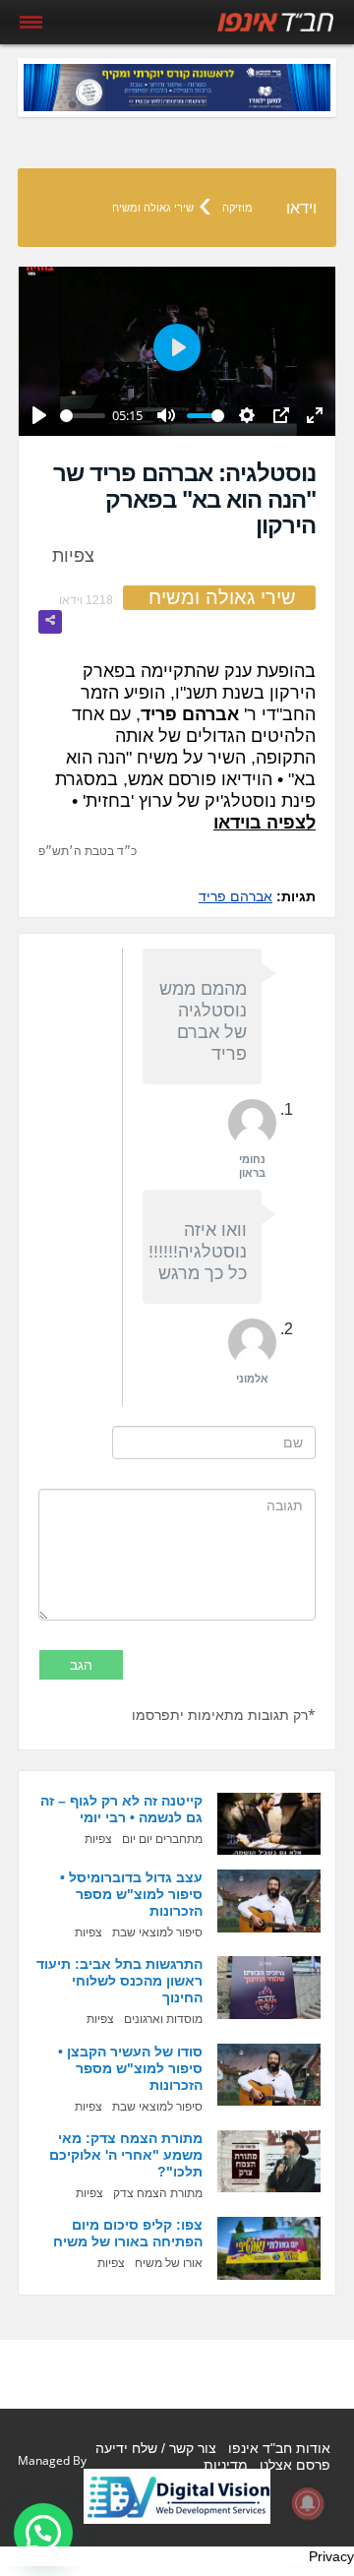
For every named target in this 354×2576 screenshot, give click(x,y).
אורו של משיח (169, 2263)
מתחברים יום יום (162, 1839)
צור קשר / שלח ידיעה (156, 2448)
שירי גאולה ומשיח (153, 208)
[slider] (83, 416)
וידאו (301, 208)
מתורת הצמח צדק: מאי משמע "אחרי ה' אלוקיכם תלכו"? (126, 2155)
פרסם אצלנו (295, 2465)
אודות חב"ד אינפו (279, 2448)
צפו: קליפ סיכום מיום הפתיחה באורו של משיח (128, 2233)
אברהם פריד (236, 896)
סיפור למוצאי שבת (157, 1932)
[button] (43, 2533)
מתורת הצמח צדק (158, 2193)
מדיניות (226, 2465)
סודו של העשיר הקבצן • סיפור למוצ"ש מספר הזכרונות (130, 2068)
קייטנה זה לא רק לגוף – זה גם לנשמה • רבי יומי (121, 1809)
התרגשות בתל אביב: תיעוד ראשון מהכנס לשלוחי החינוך (119, 1981)
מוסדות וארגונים (163, 2019)
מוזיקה (237, 208)
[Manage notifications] (308, 2503)
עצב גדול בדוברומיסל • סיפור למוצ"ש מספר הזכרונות (131, 1894)
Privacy (331, 2556)
